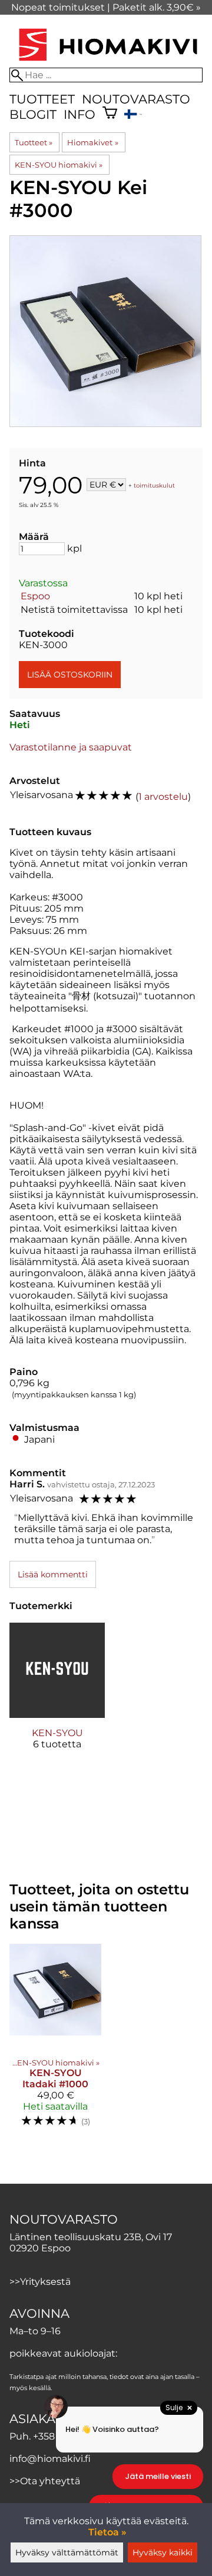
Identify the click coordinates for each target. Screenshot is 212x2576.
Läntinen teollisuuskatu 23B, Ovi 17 (91, 2237)
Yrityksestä (45, 2282)
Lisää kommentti (53, 1574)
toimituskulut (154, 485)
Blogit (33, 114)
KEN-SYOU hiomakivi (59, 165)
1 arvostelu (163, 797)
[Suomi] (133, 116)
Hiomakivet (92, 142)
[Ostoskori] (110, 114)
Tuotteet (42, 99)
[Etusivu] (108, 62)
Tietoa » (107, 2532)
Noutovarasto (136, 99)
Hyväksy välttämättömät (67, 2552)
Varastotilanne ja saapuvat (71, 747)
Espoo (35, 596)
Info (79, 114)
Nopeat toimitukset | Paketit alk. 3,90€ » (106, 7)
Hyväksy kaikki (163, 2552)
